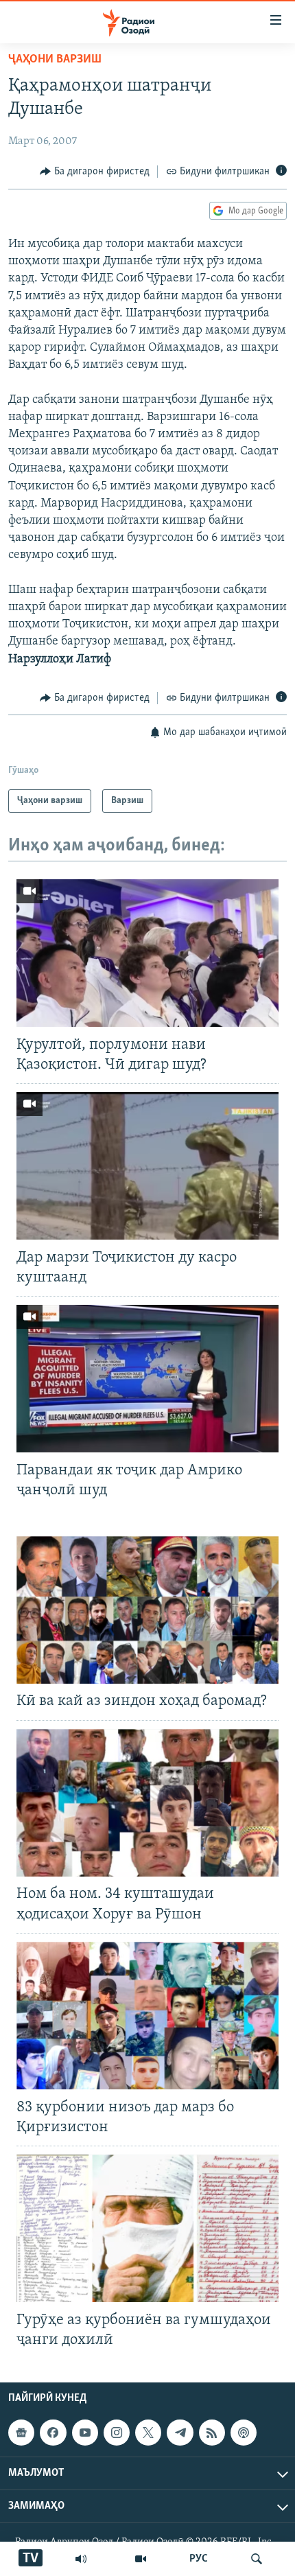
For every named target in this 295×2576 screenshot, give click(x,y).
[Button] (95, 172)
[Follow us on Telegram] (180, 2433)
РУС (199, 2559)
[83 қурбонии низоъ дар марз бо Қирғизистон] (147, 2016)
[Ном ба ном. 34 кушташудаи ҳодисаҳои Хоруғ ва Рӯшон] (147, 1803)
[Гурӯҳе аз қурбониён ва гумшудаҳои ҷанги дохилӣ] (147, 2228)
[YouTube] (141, 2559)
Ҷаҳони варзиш (55, 60)
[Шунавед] (81, 2559)
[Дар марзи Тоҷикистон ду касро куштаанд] (147, 1166)
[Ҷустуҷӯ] (257, 2559)
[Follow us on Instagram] (117, 2433)
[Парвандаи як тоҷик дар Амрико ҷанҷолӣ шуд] (147, 1379)
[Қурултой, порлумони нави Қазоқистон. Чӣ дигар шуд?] (147, 953)
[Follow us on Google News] (21, 2433)
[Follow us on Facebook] (53, 2433)
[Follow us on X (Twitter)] (148, 2433)
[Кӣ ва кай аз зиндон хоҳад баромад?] (147, 1610)
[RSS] (212, 2433)
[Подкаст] (244, 2433)
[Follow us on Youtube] (85, 2433)
